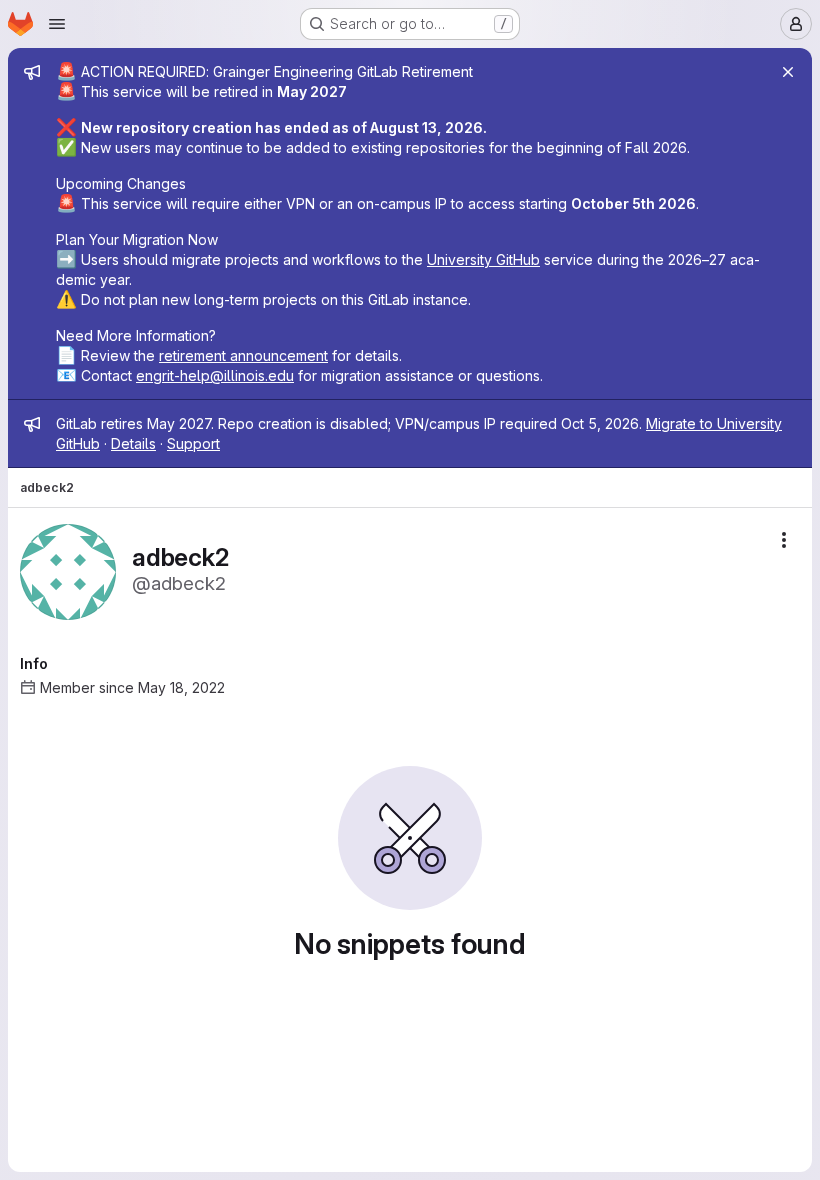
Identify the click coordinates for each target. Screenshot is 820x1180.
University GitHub (483, 259)
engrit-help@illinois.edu (215, 375)
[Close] (788, 72)
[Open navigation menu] (57, 24)
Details (133, 443)
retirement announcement (243, 355)
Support (193, 443)
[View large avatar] (68, 570)
